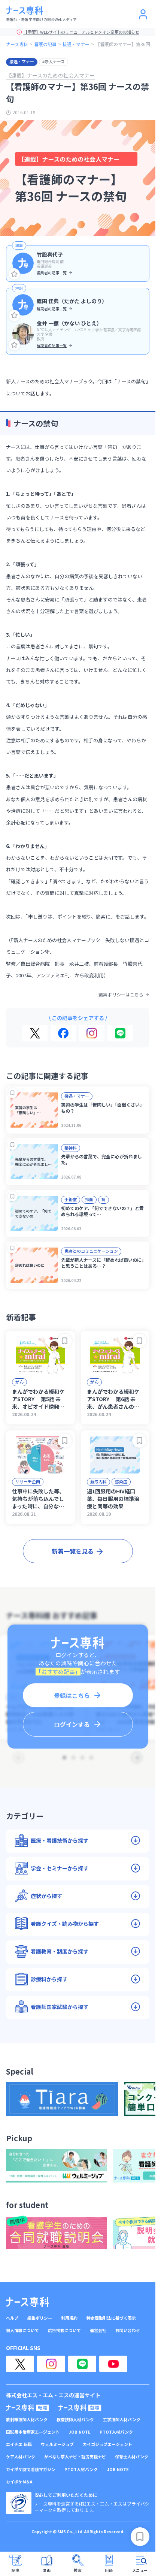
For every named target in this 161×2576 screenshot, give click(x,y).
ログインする (72, 1724)
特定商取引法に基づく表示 (111, 2318)
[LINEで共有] (120, 1033)
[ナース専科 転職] (28, 2408)
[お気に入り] (14, 274)
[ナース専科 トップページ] (28, 2302)
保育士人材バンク (132, 2457)
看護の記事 (45, 44)
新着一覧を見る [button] (73, 1551)
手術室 (71, 1199)
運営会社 (98, 2330)
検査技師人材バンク (75, 2420)
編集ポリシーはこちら (121, 995)
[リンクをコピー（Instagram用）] (92, 1033)
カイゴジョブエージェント (107, 2444)
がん (19, 1382)
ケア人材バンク (21, 2457)
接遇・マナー (76, 44)
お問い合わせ (128, 2330)
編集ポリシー (40, 2318)
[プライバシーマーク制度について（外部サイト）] (19, 2503)
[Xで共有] (35, 1033)
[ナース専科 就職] (80, 2408)
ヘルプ (12, 2318)
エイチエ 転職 (19, 2444)
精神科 (71, 1147)
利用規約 (69, 2318)
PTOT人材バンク (116, 2432)
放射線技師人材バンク (27, 2420)
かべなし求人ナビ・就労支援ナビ (75, 2457)
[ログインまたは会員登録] (143, 14)
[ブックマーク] (13, 1093)
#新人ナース (54, 61)
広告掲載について (64, 2330)
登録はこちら (72, 1695)
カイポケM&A (19, 2482)
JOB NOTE (80, 2432)
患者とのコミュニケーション (91, 1251)
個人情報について (22, 2330)
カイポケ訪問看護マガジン (31, 2469)
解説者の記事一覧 (52, 309)
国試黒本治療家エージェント (33, 2432)
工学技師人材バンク (122, 2420)
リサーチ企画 (28, 1481)
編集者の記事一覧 (52, 273)
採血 (89, 1199)
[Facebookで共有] (63, 1033)
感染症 (121, 1481)
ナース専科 (17, 44)
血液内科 (98, 1481)
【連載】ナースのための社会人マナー (50, 75)
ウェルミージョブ (57, 2444)
